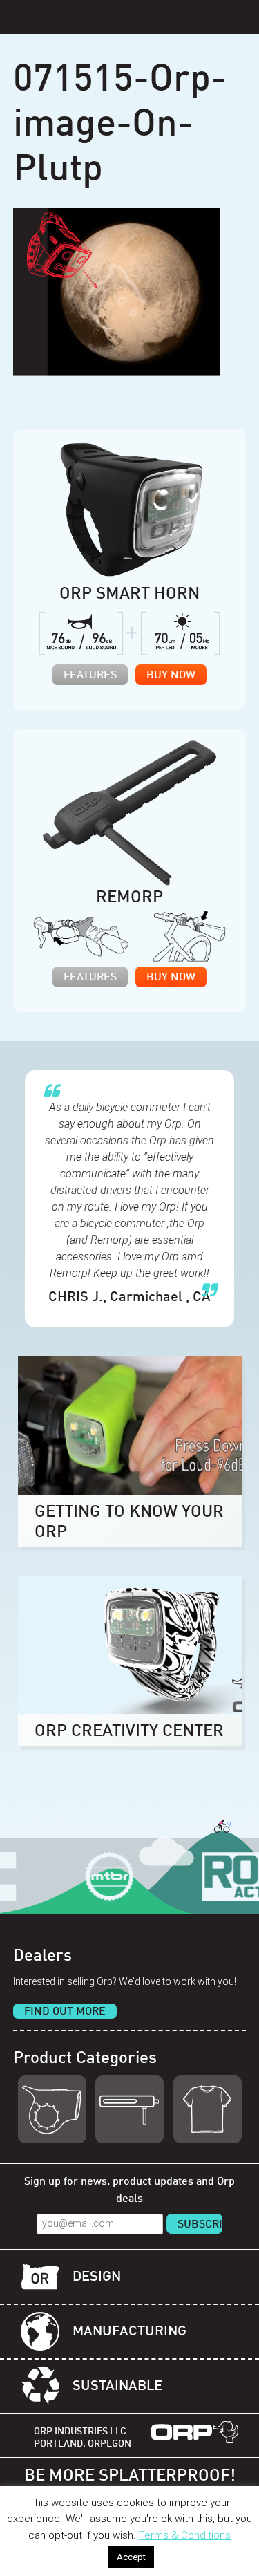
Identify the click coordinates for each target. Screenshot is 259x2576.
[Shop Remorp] (129, 2109)
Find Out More (65, 2012)
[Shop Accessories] (208, 2109)
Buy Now (171, 675)
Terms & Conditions (185, 2535)
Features (90, 675)
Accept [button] (131, 2557)
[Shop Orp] (52, 2109)
